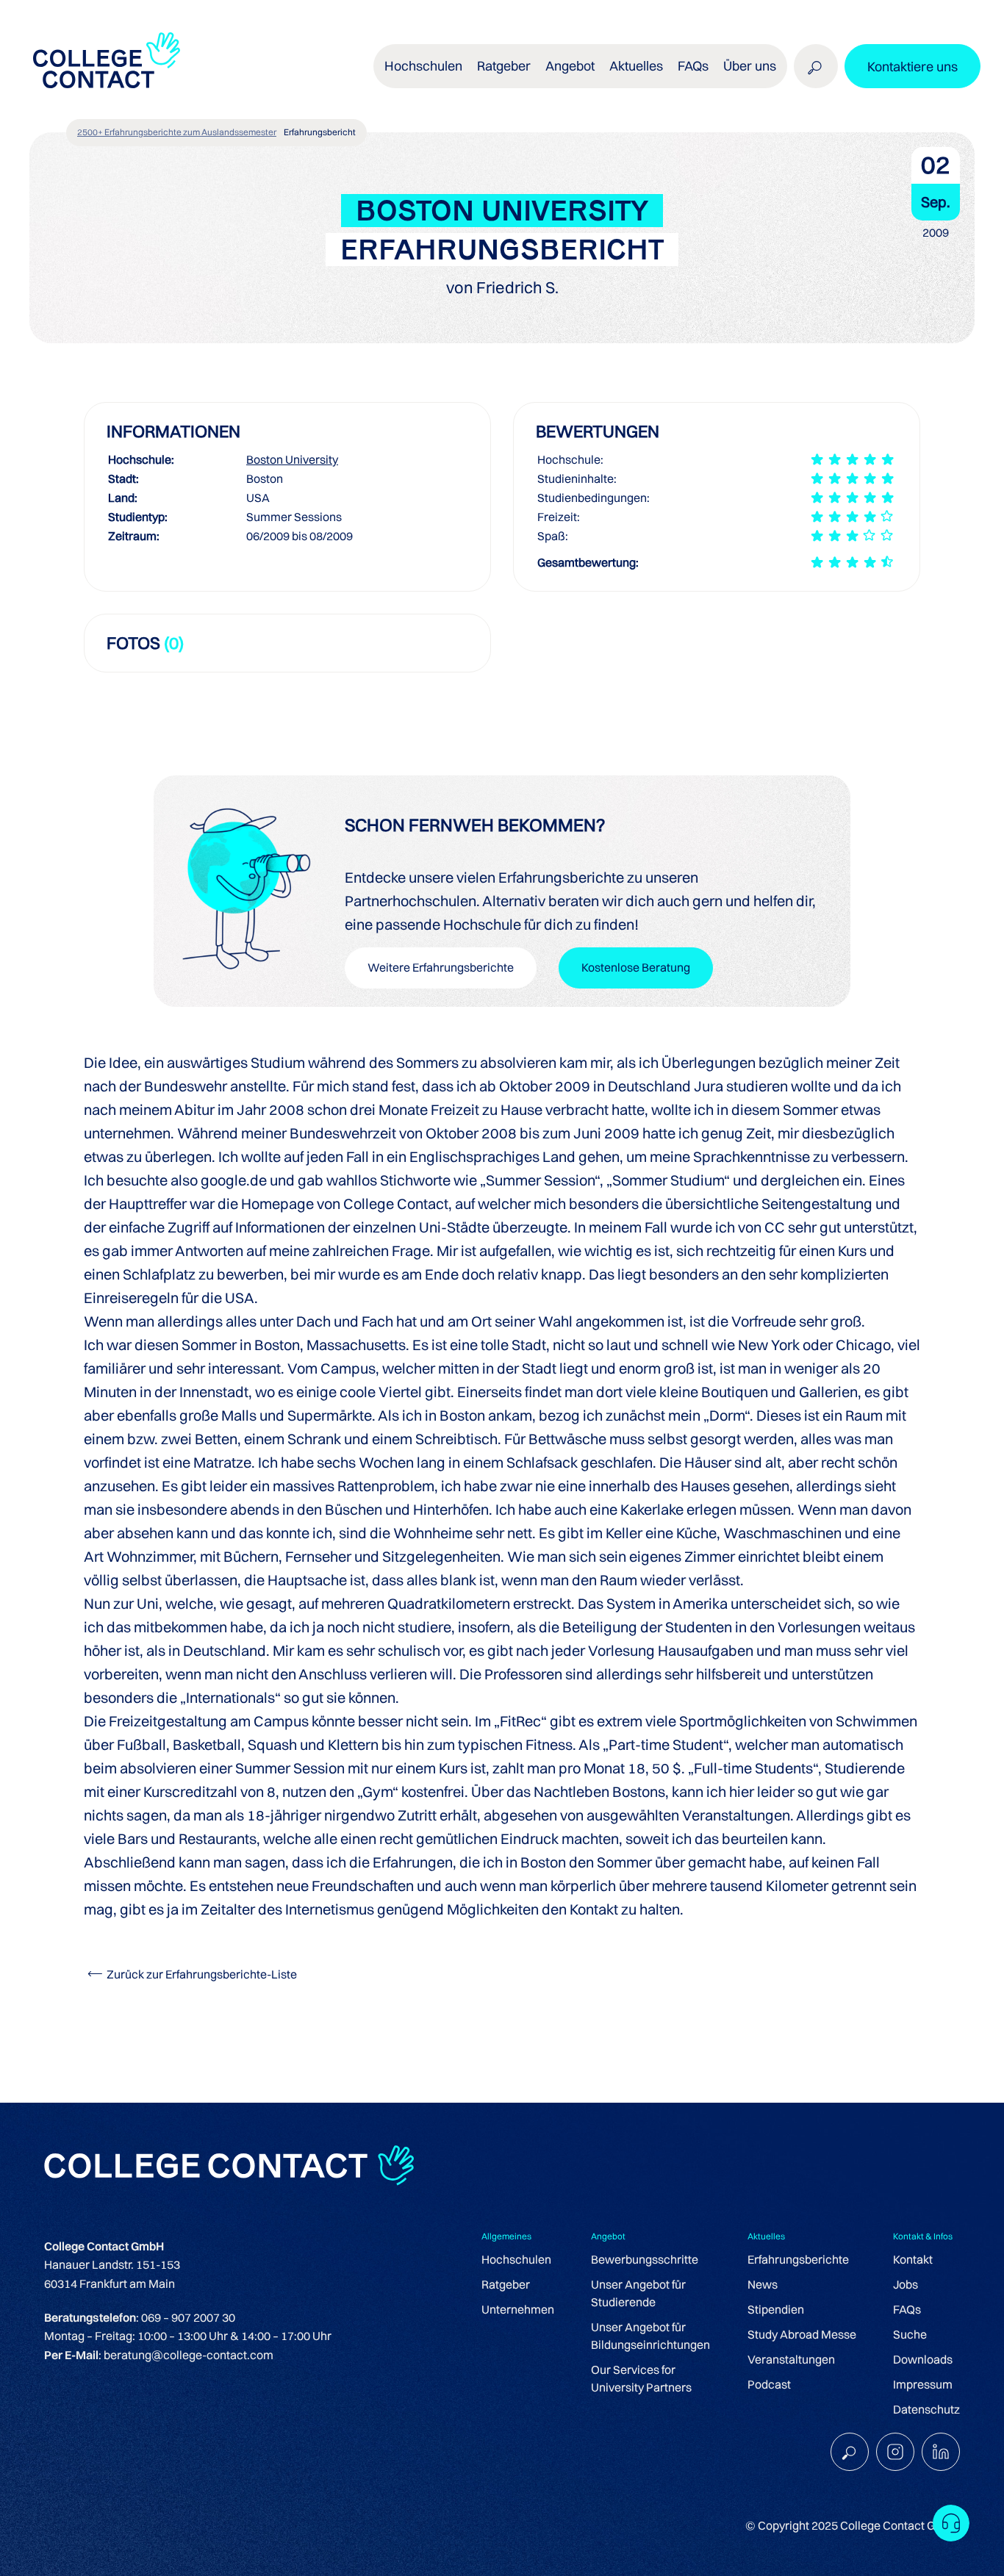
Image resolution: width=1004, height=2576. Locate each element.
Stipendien (776, 2309)
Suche (910, 2334)
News (763, 2284)
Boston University (292, 459)
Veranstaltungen (791, 2359)
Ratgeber (506, 2284)
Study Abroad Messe (802, 2334)
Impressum (923, 2384)
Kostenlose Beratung (636, 967)
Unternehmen (518, 2309)
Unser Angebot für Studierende (638, 2293)
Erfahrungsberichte (798, 2259)
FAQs (693, 66)
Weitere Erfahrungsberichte (441, 967)
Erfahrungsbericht (320, 132)
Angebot (570, 66)
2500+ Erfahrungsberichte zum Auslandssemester (177, 132)
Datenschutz (926, 2409)
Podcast (769, 2384)
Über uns (750, 66)
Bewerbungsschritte (645, 2259)
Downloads (923, 2359)
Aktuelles (636, 66)
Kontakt (913, 2259)
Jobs (906, 2284)
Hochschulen (516, 2259)
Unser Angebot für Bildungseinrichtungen (650, 2336)
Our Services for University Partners (641, 2378)
